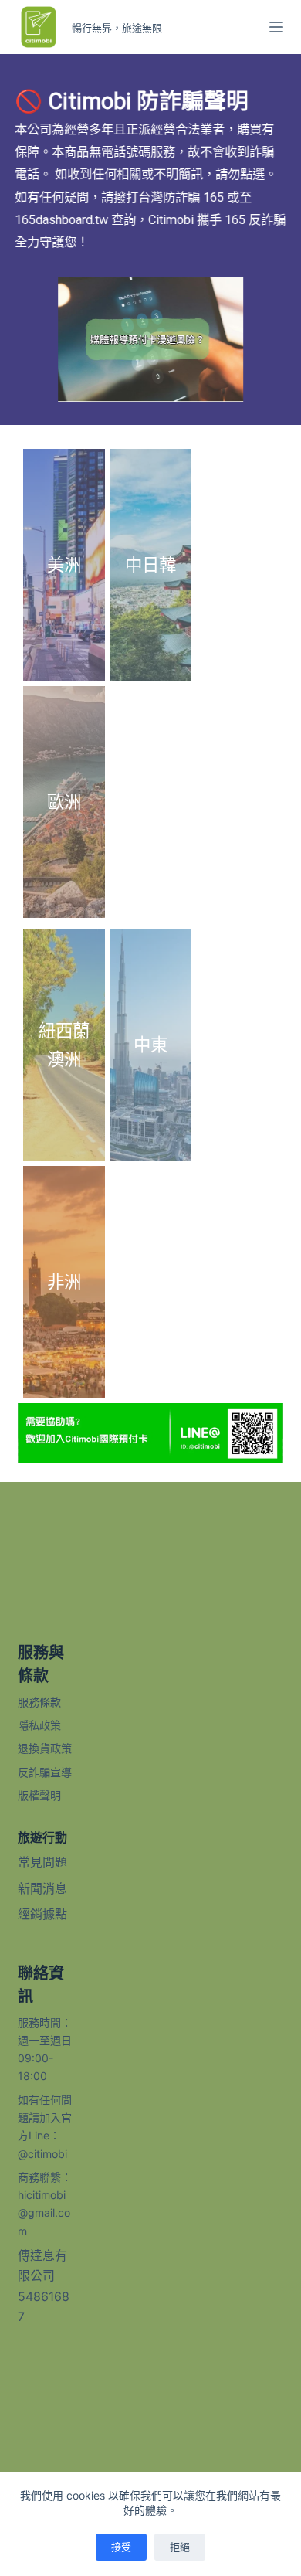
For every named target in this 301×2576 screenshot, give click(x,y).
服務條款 (39, 1702)
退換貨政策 (45, 1748)
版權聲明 (39, 1795)
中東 (150, 1044)
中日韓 (150, 564)
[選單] (276, 27)
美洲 (64, 564)
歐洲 (64, 802)
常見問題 (42, 1862)
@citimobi (42, 2154)
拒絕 (180, 2547)
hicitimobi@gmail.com (44, 2213)
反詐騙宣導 (45, 1772)
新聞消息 (42, 1888)
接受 (121, 2547)
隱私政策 (39, 1725)
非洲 (64, 1281)
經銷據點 (42, 1914)
